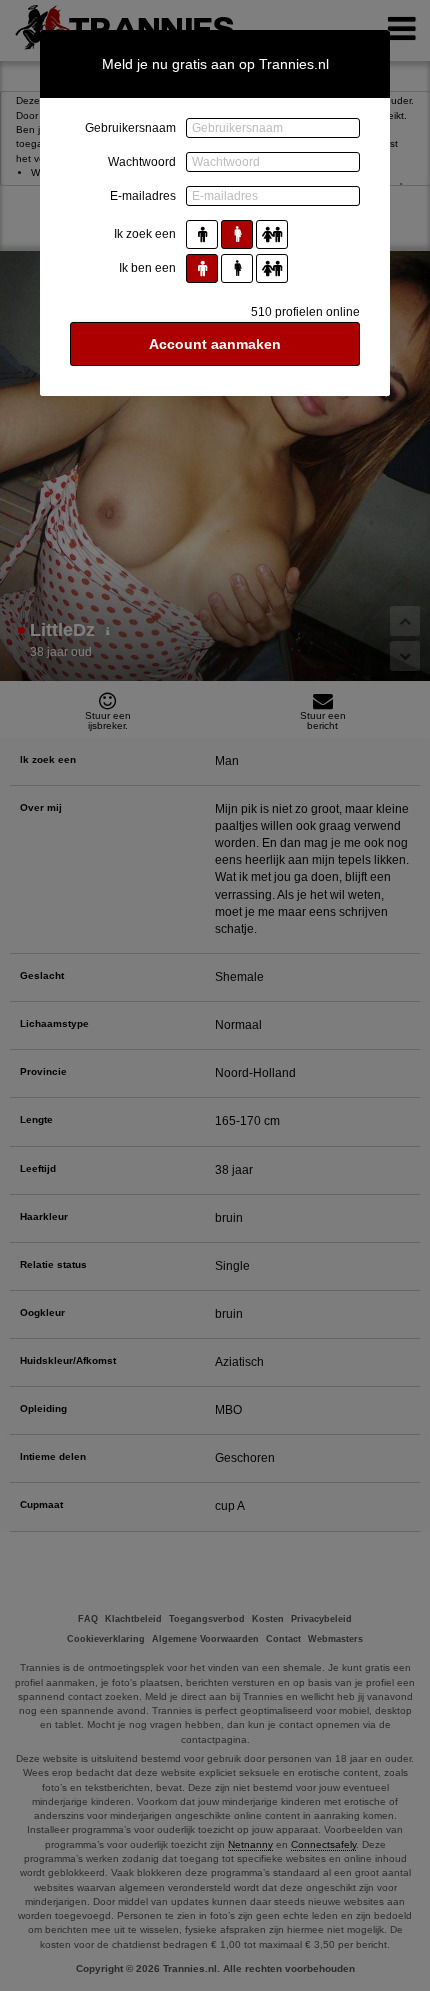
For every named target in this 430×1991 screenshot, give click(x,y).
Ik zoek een (145, 234)
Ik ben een (147, 268)
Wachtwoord (142, 162)
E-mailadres (143, 196)
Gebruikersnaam (130, 128)
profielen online (305, 312)
